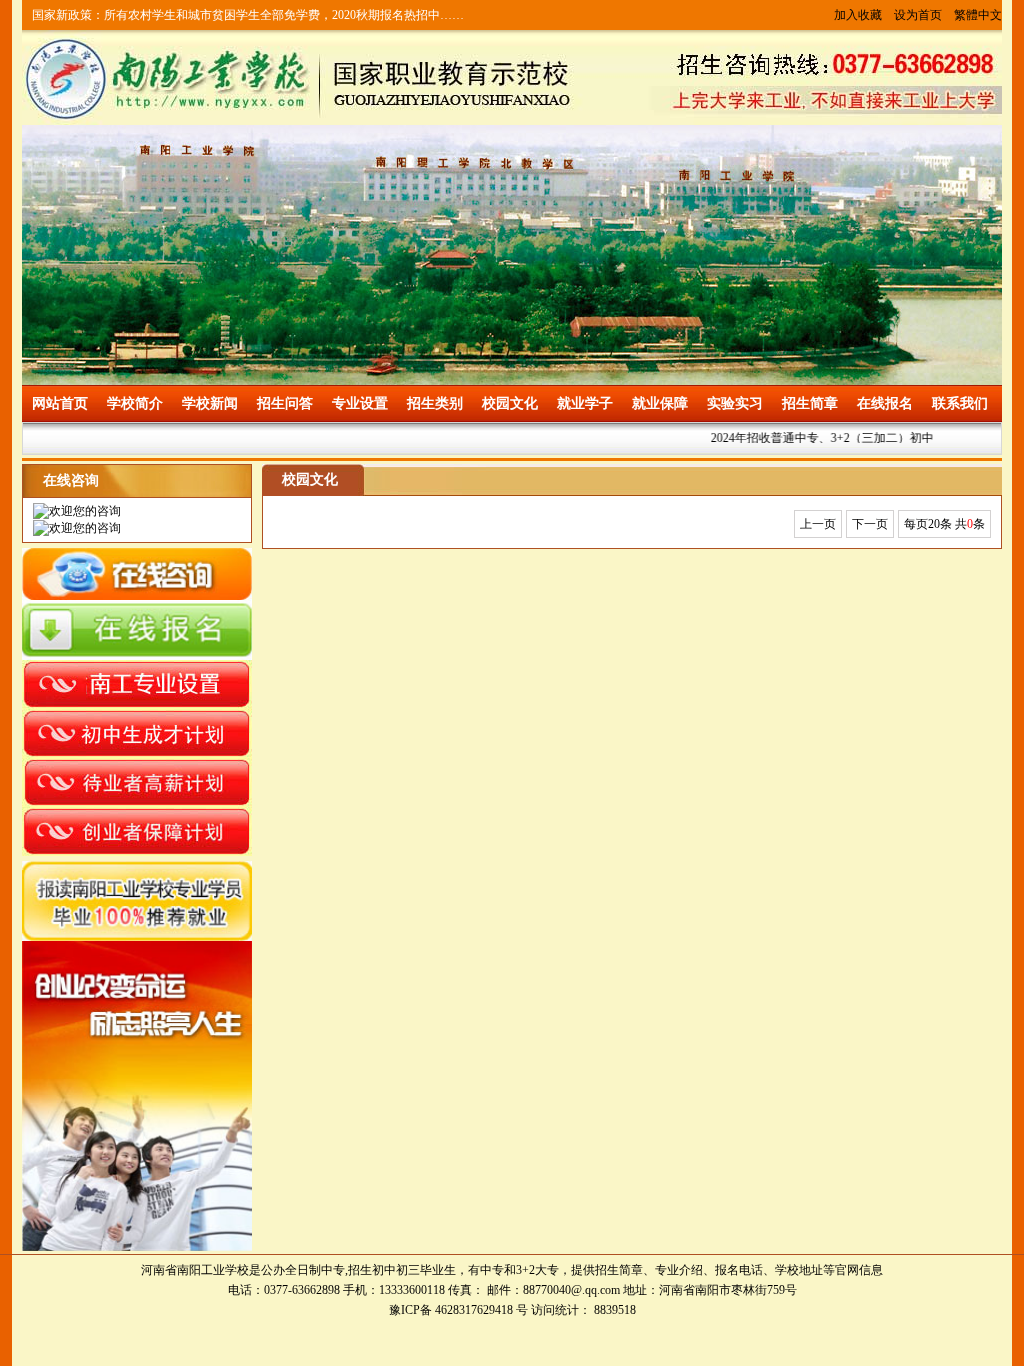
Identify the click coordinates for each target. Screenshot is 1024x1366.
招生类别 (435, 403)
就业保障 (660, 403)
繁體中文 (978, 15)
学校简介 (135, 403)
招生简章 (810, 403)
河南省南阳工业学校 (195, 1270)
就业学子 (585, 403)
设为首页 (918, 15)
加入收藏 (858, 15)
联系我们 (960, 403)
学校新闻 (210, 403)
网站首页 (60, 403)
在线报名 (885, 403)
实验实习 (735, 403)
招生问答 (285, 403)
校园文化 (510, 403)
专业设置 (360, 403)
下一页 (870, 524)
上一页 (818, 524)
